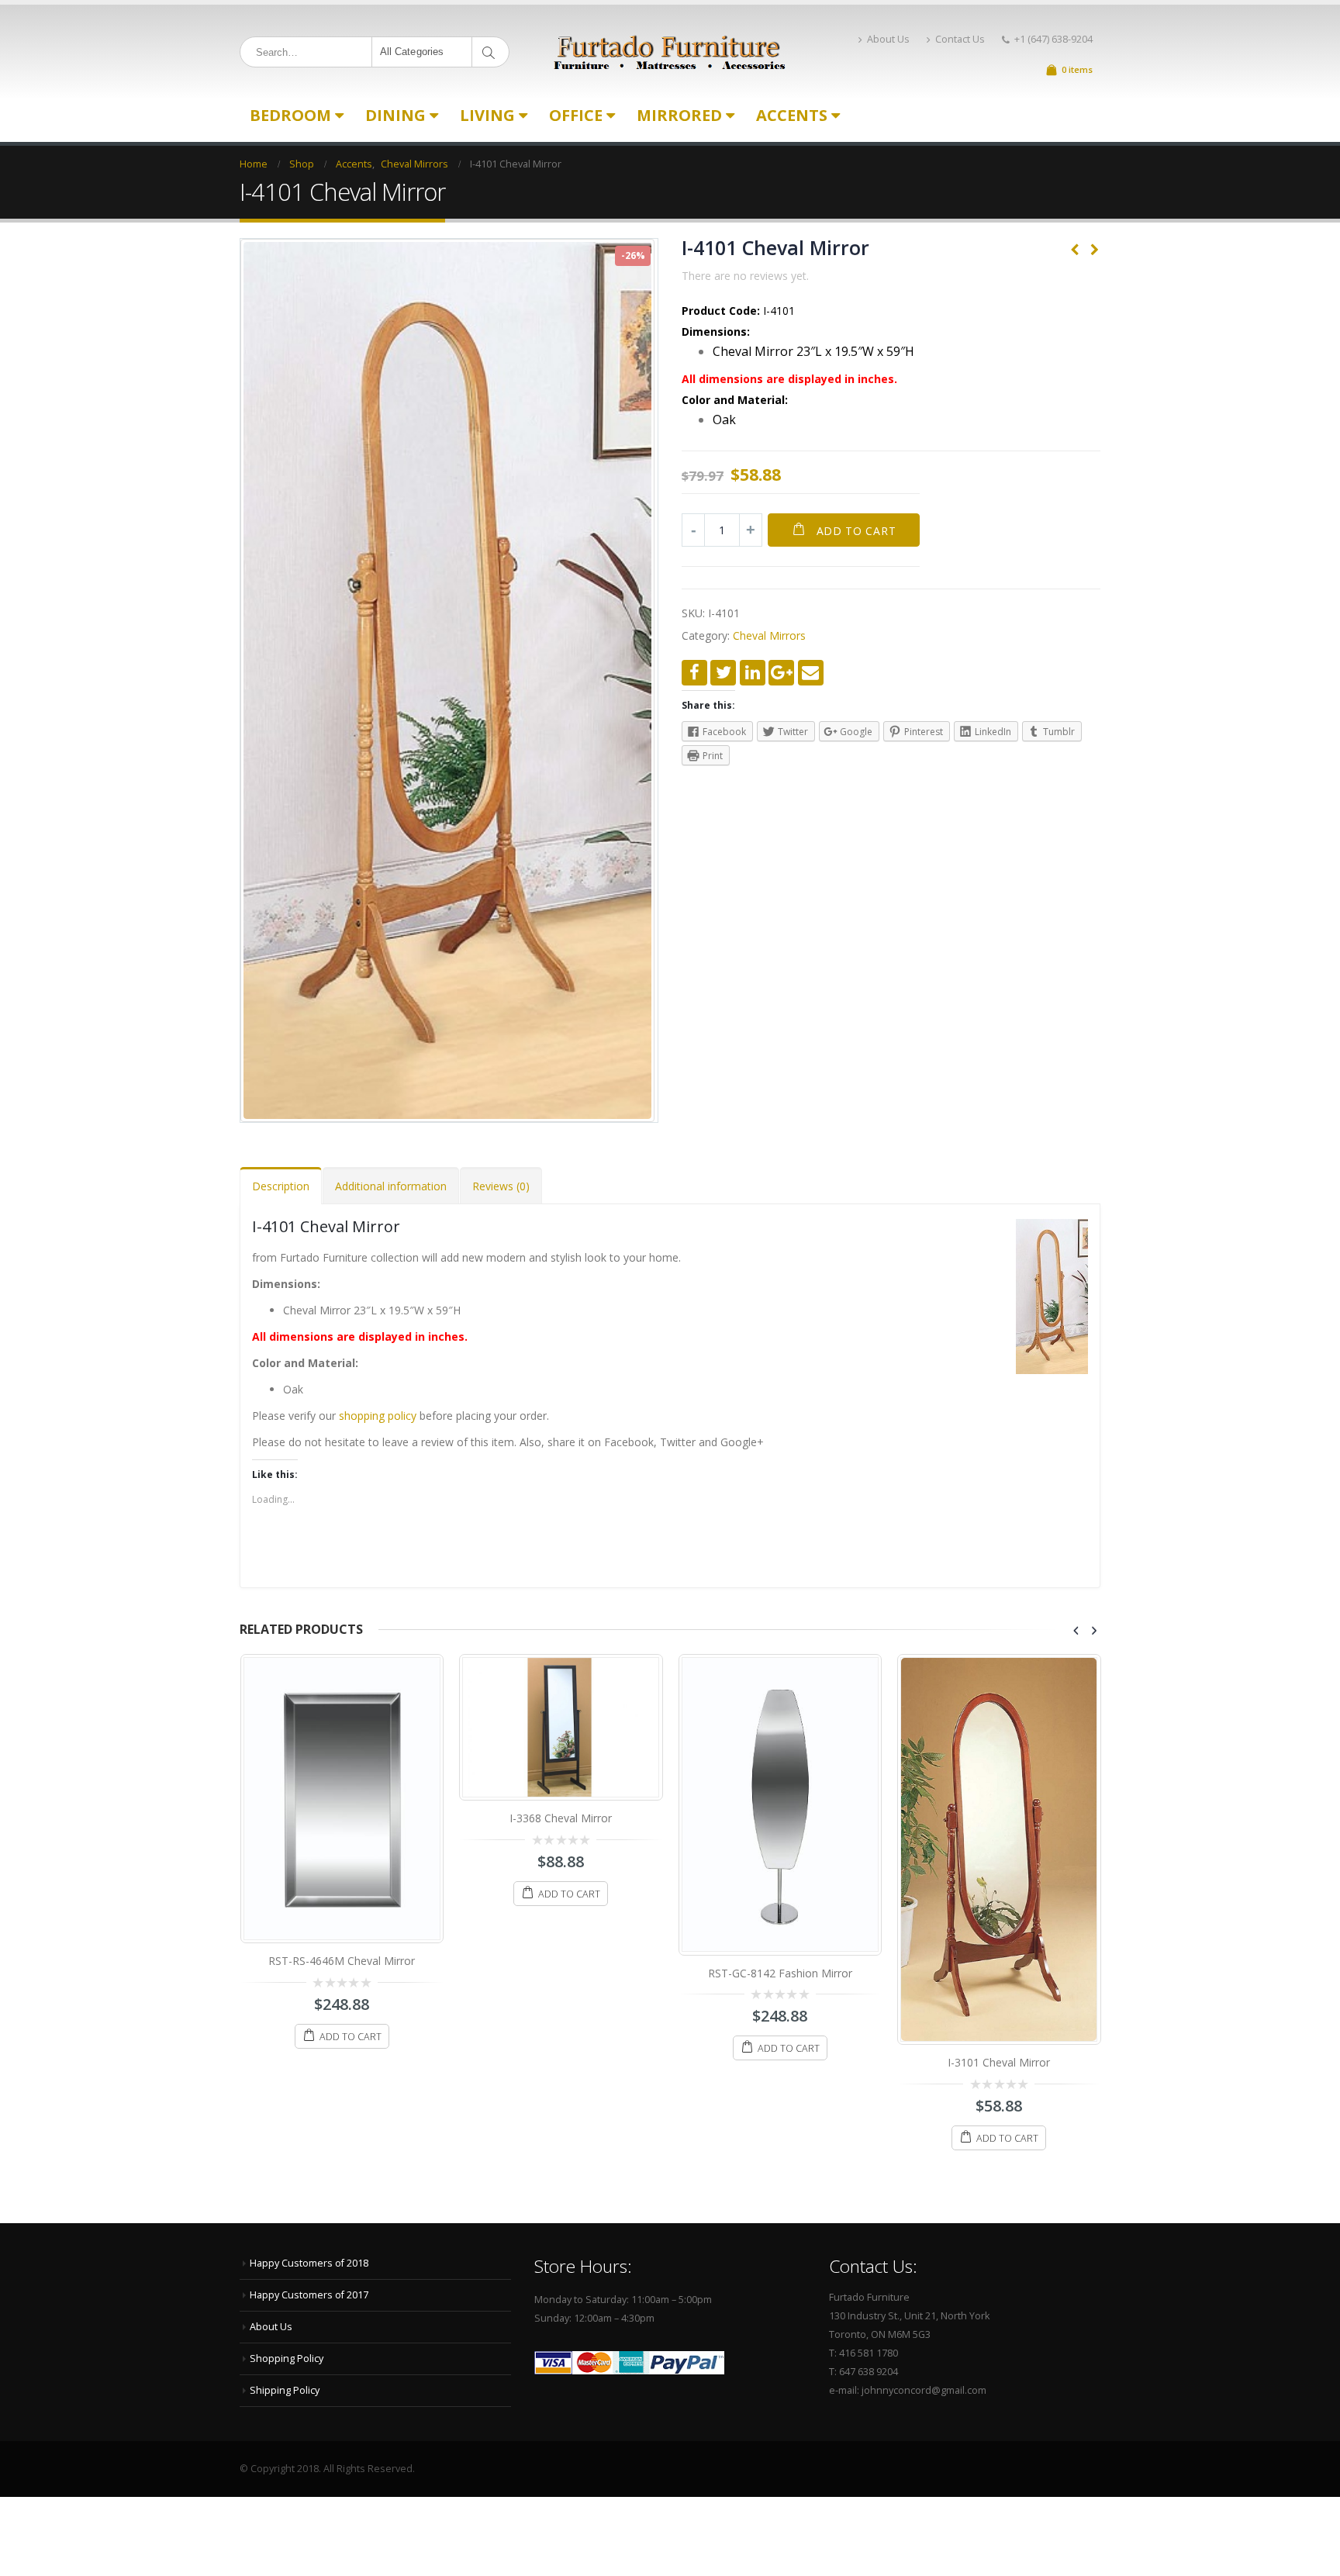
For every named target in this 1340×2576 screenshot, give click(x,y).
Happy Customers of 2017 (309, 2295)
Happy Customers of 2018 (309, 2263)
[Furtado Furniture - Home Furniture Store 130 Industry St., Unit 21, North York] (670, 52)
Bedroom (290, 115)
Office (576, 115)
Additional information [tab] (391, 1186)
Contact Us (960, 39)
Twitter (723, 673)
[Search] (491, 52)
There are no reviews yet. (745, 276)
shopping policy (378, 1416)
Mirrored (679, 115)
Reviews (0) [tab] (501, 1186)
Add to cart (856, 531)
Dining (395, 115)
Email (811, 673)
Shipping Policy (285, 2390)
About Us (888, 39)
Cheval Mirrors (769, 635)
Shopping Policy (287, 2358)
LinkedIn (753, 673)
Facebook (694, 673)
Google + (781, 673)
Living (487, 115)
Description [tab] (281, 1186)
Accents (792, 115)
